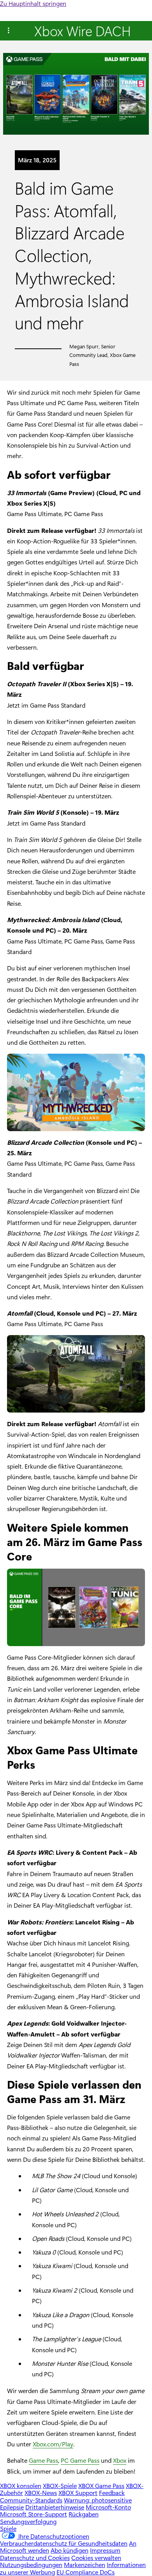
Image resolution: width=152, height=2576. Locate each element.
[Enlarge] (135, 1064)
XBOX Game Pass (101, 2486)
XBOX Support (78, 2493)
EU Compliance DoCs (86, 2572)
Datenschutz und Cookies (35, 2558)
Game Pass (43, 2460)
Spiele (8, 2528)
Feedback (112, 2493)
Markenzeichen (85, 2565)
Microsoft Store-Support (34, 2514)
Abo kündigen (70, 2550)
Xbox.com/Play (53, 2444)
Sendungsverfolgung (28, 2521)
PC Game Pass (80, 2460)
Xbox (120, 2460)
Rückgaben (84, 2514)
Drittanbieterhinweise (55, 2507)
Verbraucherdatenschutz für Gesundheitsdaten (64, 2543)
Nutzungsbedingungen (31, 2565)
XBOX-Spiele (60, 2486)
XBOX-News (41, 2493)
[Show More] (9, 31)
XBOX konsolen (21, 2486)
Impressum (105, 2550)
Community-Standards (31, 2500)
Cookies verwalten (96, 2558)
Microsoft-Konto (108, 2507)
